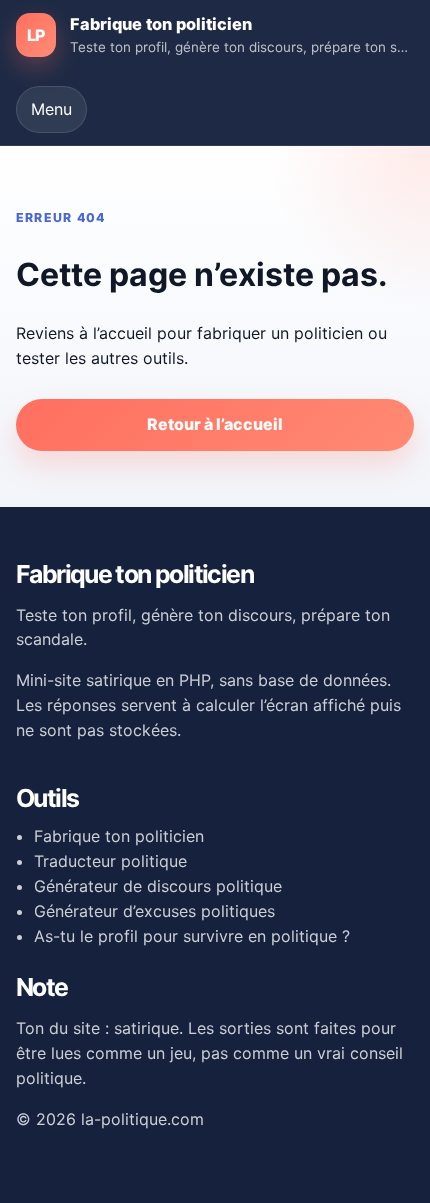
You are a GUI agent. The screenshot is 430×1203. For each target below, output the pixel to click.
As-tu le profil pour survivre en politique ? (192, 936)
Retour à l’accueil (215, 424)
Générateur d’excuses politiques (154, 911)
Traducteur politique (110, 861)
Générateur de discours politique (158, 886)
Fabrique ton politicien (119, 836)
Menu (51, 109)
